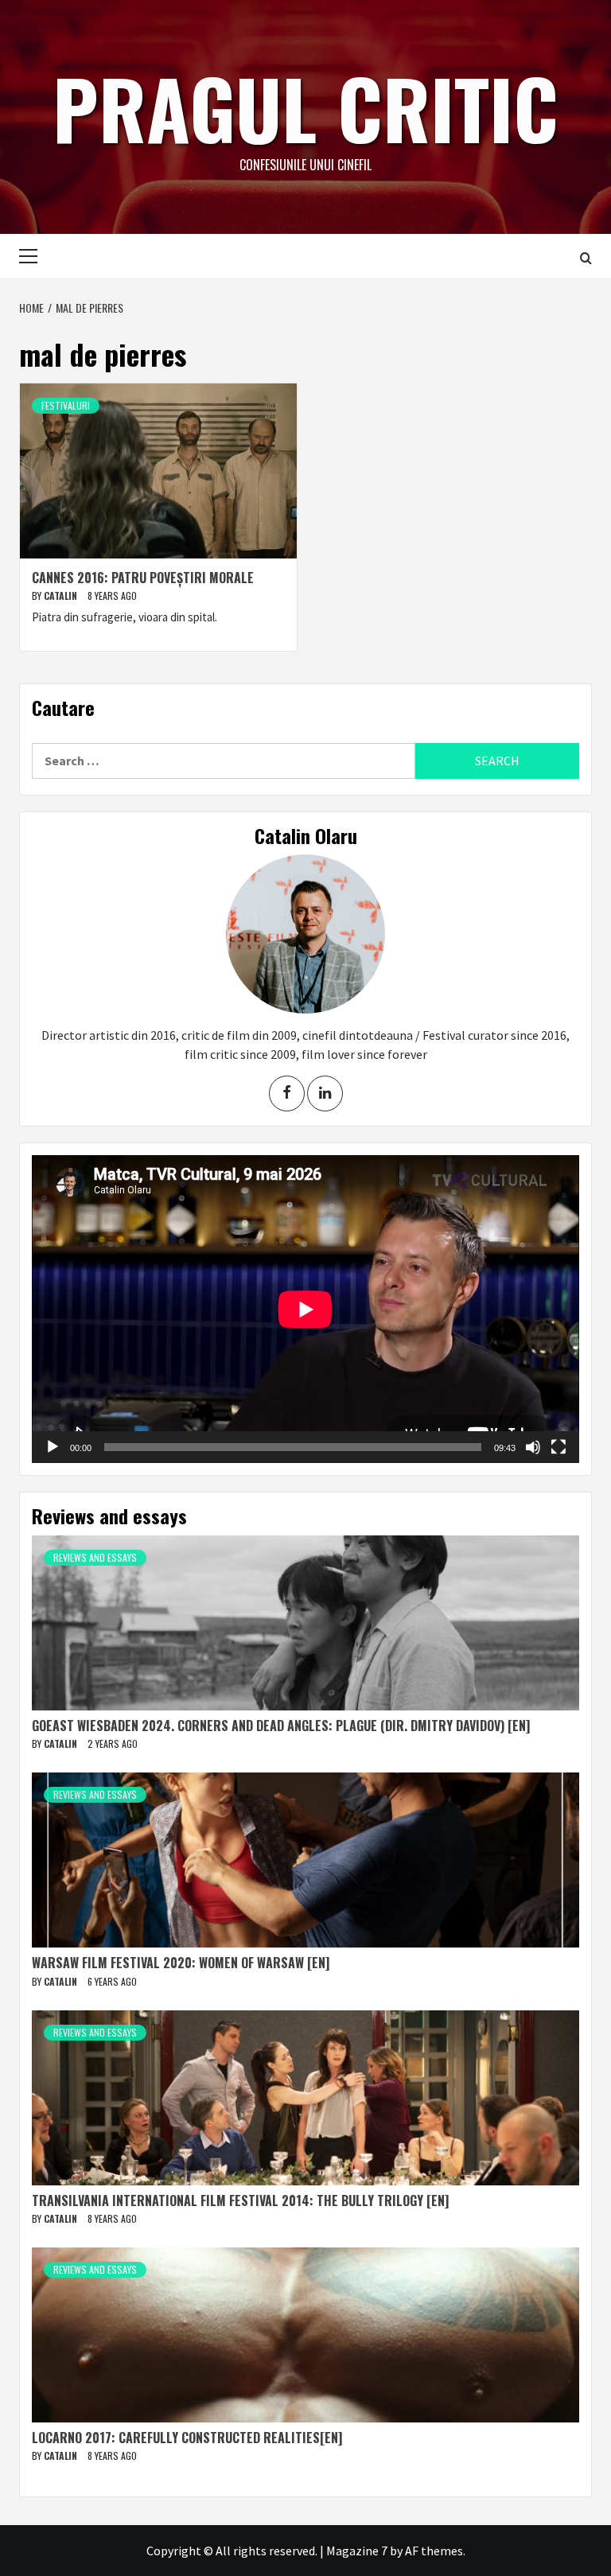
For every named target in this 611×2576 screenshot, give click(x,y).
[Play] (53, 1447)
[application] (305, 1309)
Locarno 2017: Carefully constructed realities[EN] (187, 2438)
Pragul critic (305, 107)
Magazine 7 (357, 2551)
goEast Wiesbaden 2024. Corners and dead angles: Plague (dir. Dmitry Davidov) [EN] (281, 1726)
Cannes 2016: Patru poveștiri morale (143, 578)
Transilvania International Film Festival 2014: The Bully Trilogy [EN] (240, 2200)
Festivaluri (66, 405)
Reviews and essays (95, 1557)
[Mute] (533, 1447)
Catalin (62, 595)
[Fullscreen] (558, 1447)
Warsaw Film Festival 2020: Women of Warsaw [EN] (181, 1963)
